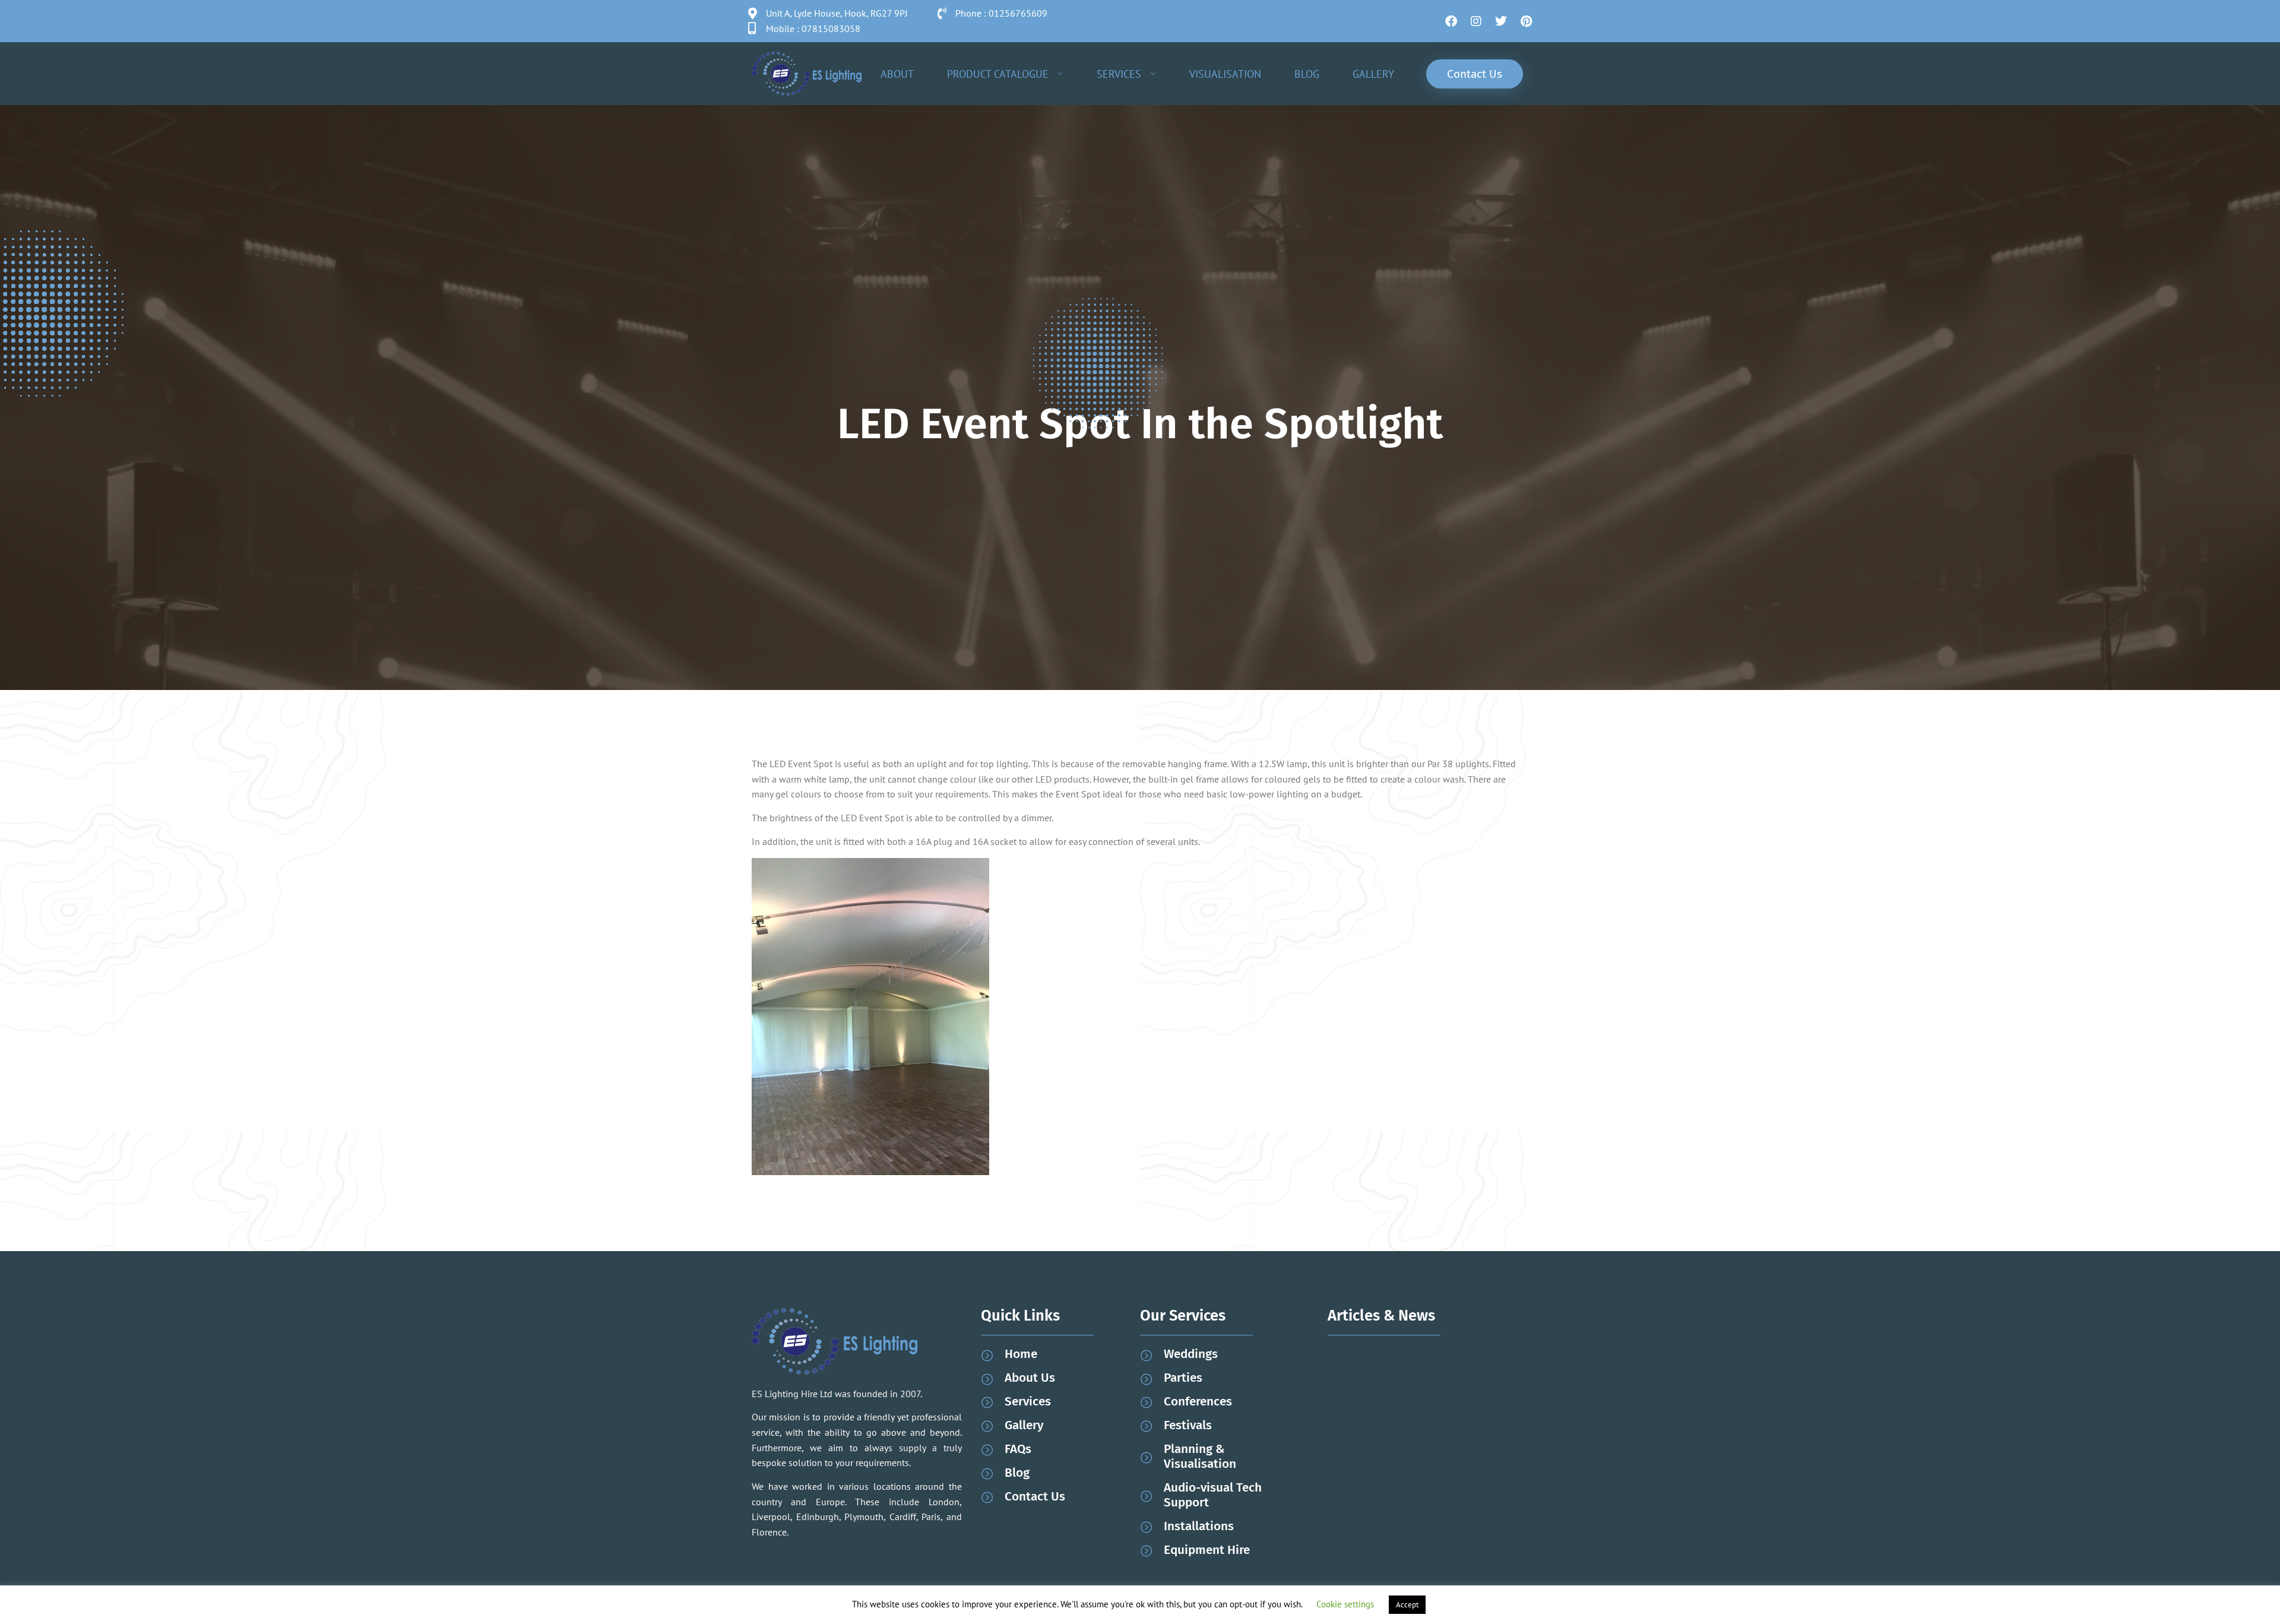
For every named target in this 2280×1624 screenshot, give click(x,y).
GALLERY (1373, 74)
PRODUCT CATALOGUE (998, 74)
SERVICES (1119, 74)
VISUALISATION (1225, 74)
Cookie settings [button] (1345, 1604)
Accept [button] (1407, 1605)
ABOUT (897, 74)
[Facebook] (1451, 21)
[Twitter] (1501, 21)
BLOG (1307, 74)
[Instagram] (1476, 21)
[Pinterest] (1526, 21)
